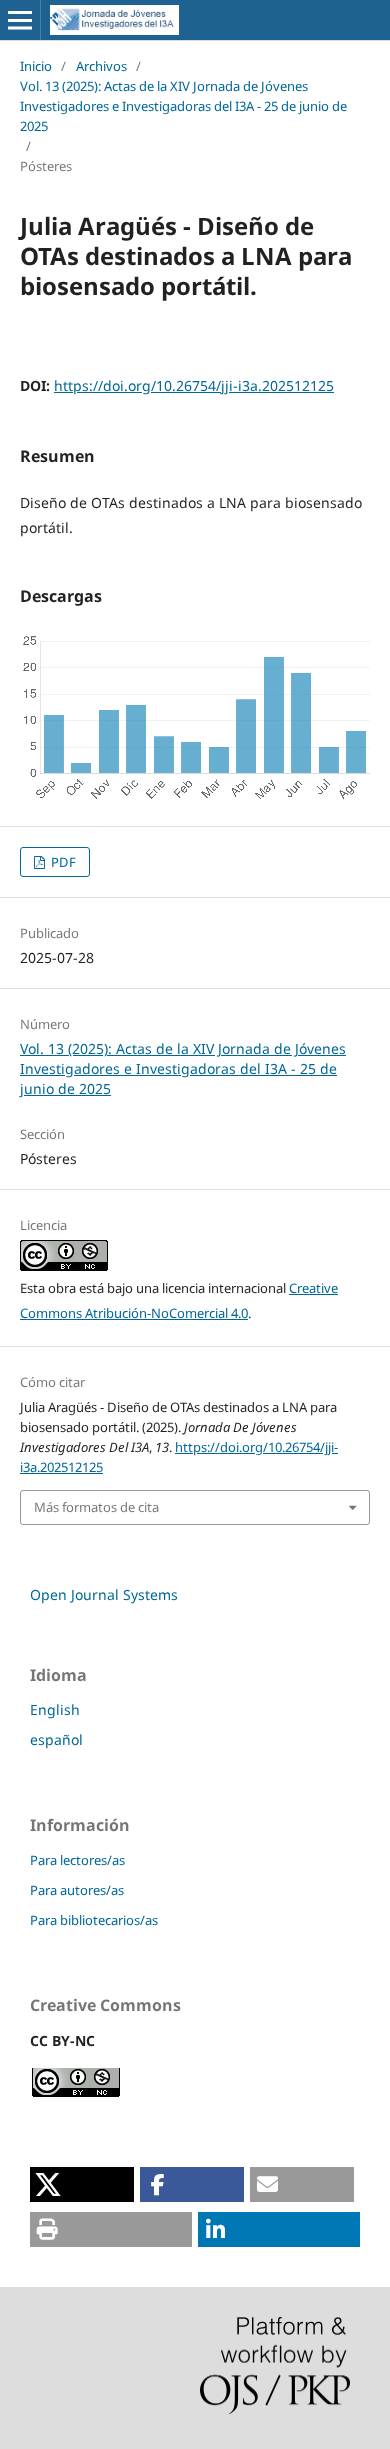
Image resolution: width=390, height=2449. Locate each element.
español (56, 1739)
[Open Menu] (20, 20)
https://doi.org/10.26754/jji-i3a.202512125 (194, 385)
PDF (62, 862)
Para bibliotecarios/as (94, 1920)
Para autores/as (77, 1890)
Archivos (101, 66)
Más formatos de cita (96, 1507)
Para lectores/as (77, 1860)
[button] (82, 2184)
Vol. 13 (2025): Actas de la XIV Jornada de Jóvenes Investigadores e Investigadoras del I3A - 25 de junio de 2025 (183, 106)
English (55, 1709)
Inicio (36, 66)
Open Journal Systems (104, 1594)
